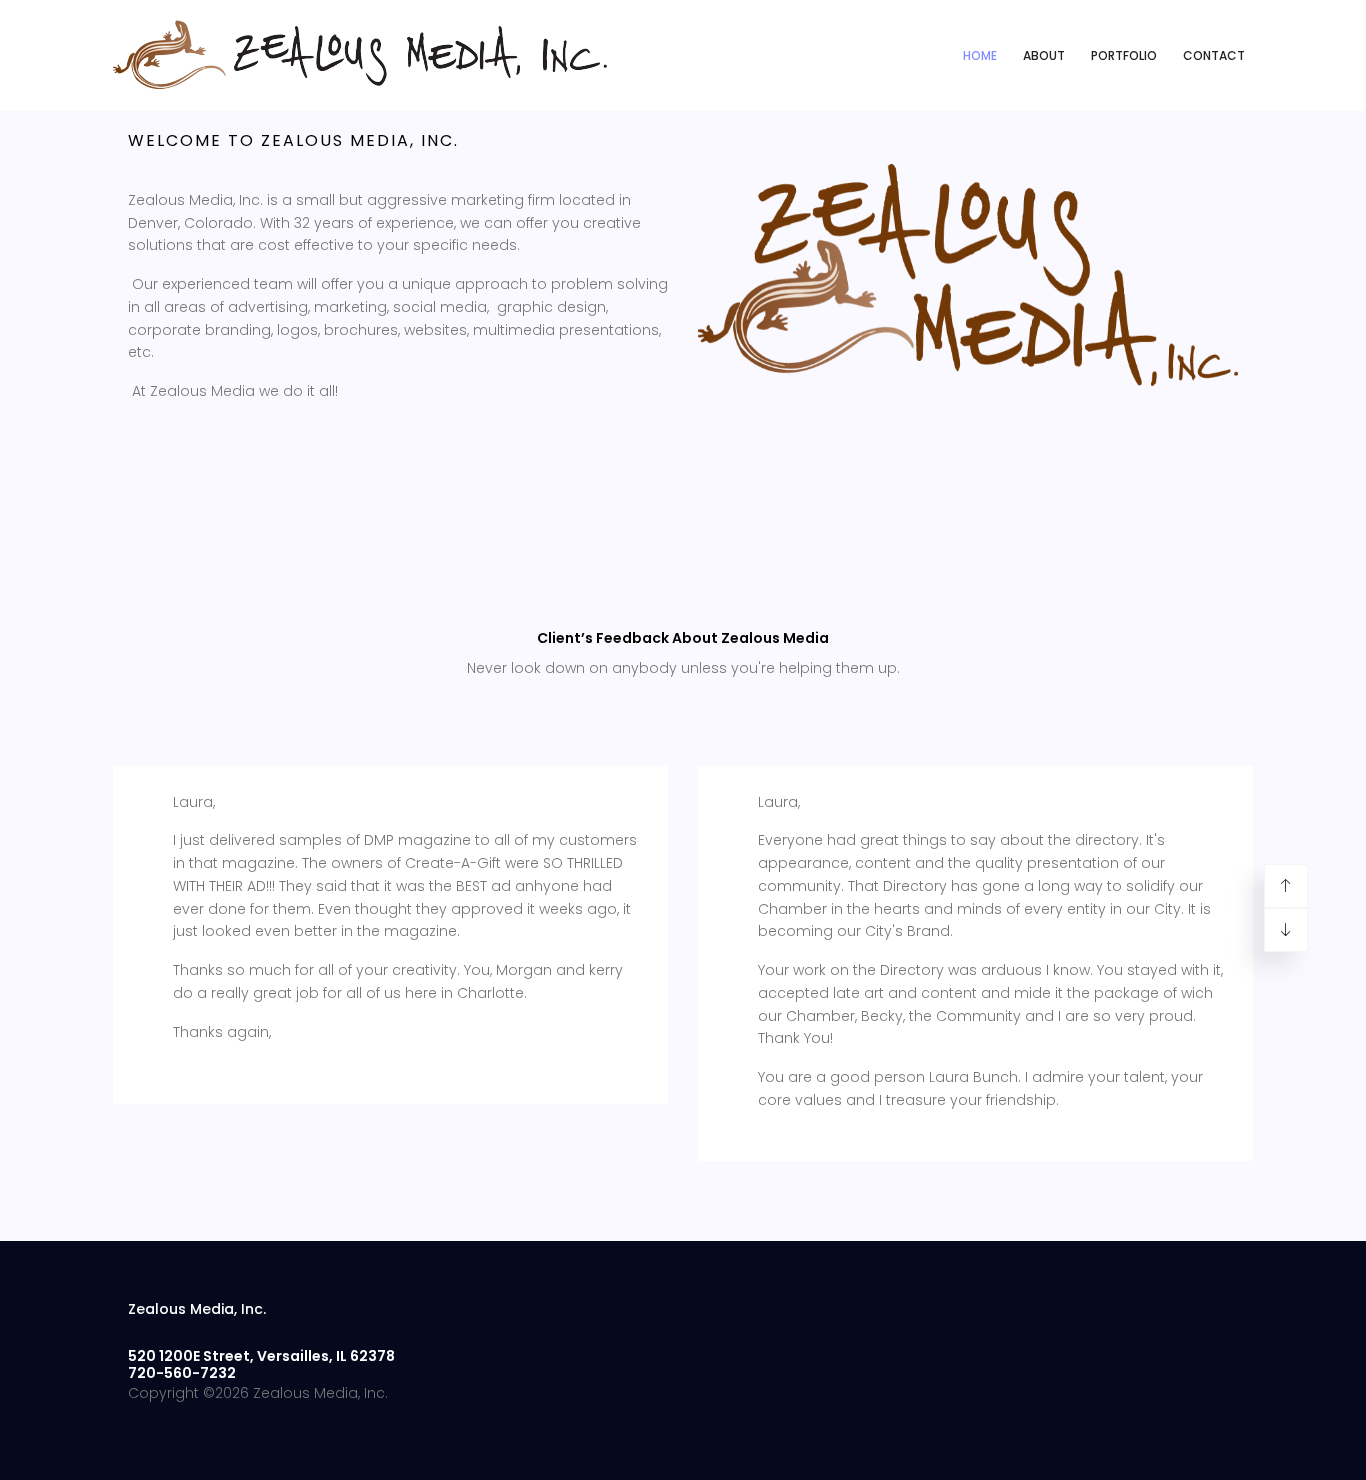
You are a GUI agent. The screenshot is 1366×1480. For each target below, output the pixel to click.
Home (980, 55)
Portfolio (1124, 55)
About (1044, 55)
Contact (1214, 55)
